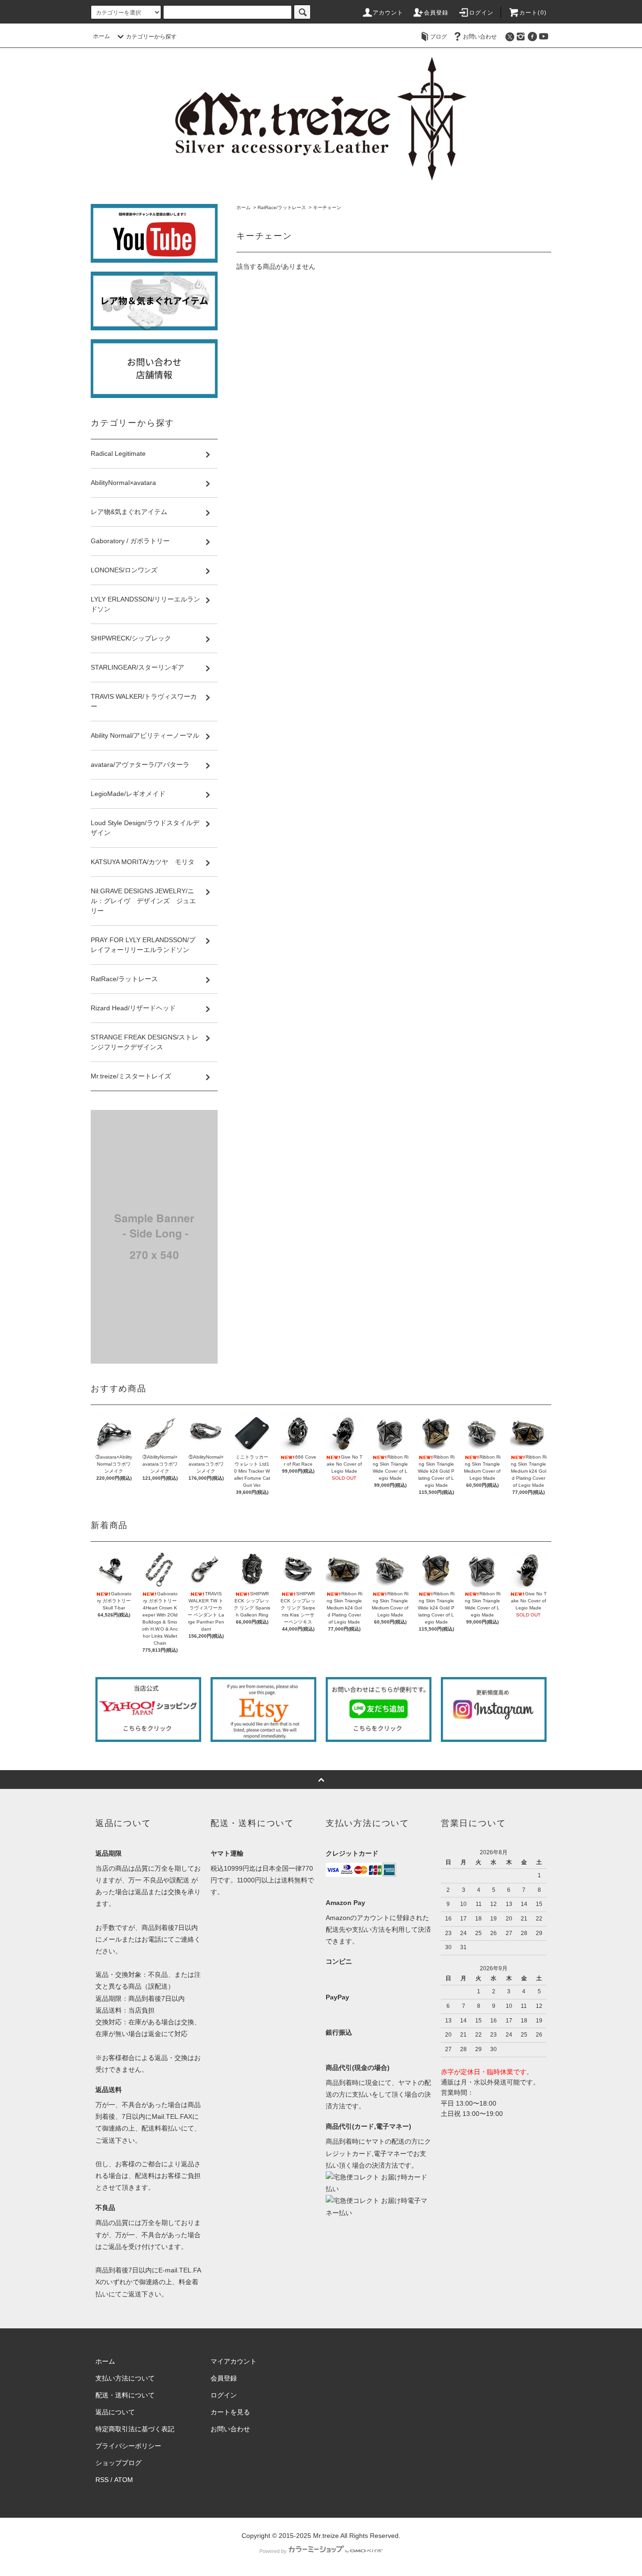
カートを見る (230, 2412)
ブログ (438, 37)
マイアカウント (234, 2361)
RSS (102, 2480)
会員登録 (436, 13)
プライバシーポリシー (128, 2446)
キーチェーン (327, 207)
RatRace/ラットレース (282, 207)
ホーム (102, 36)
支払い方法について (125, 2378)
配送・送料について (125, 2395)
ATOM (124, 2480)
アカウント (388, 13)
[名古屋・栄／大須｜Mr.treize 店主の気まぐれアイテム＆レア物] (154, 301)
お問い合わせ (480, 37)
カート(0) (533, 13)
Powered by (273, 2551)
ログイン (481, 13)
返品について (115, 2412)
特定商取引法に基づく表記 (135, 2429)
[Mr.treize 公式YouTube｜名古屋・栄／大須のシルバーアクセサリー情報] (154, 233)
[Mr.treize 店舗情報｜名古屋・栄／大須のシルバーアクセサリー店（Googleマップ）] (154, 369)
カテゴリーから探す (151, 37)
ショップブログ (118, 2463)
